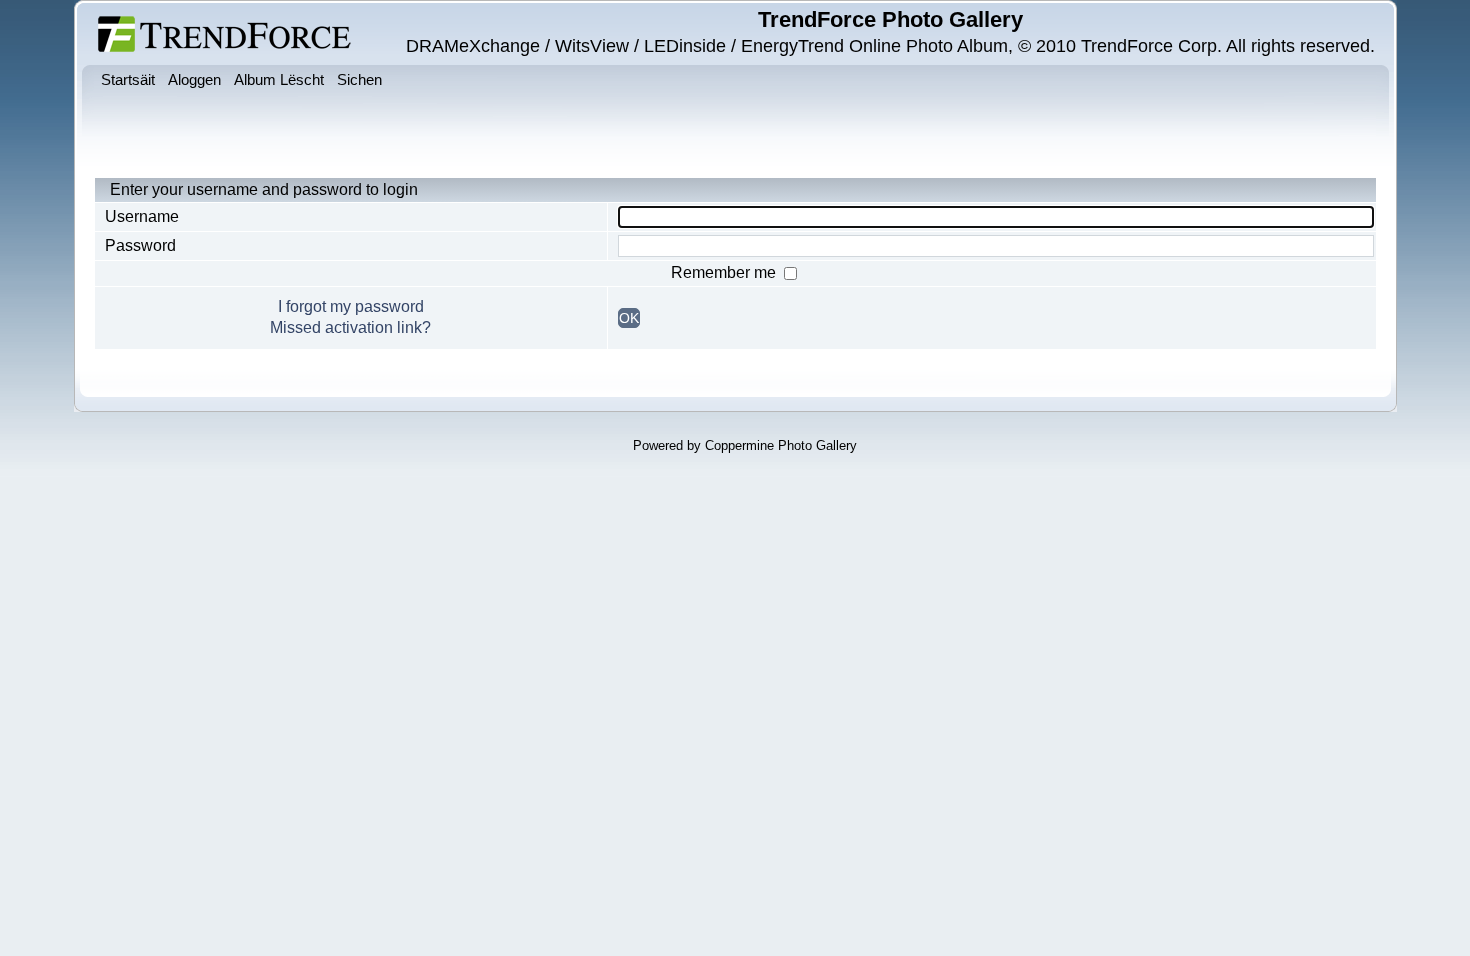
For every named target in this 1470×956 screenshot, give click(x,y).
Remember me (725, 272)
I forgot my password (351, 306)
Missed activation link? (350, 327)
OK (629, 318)
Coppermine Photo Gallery (781, 445)
